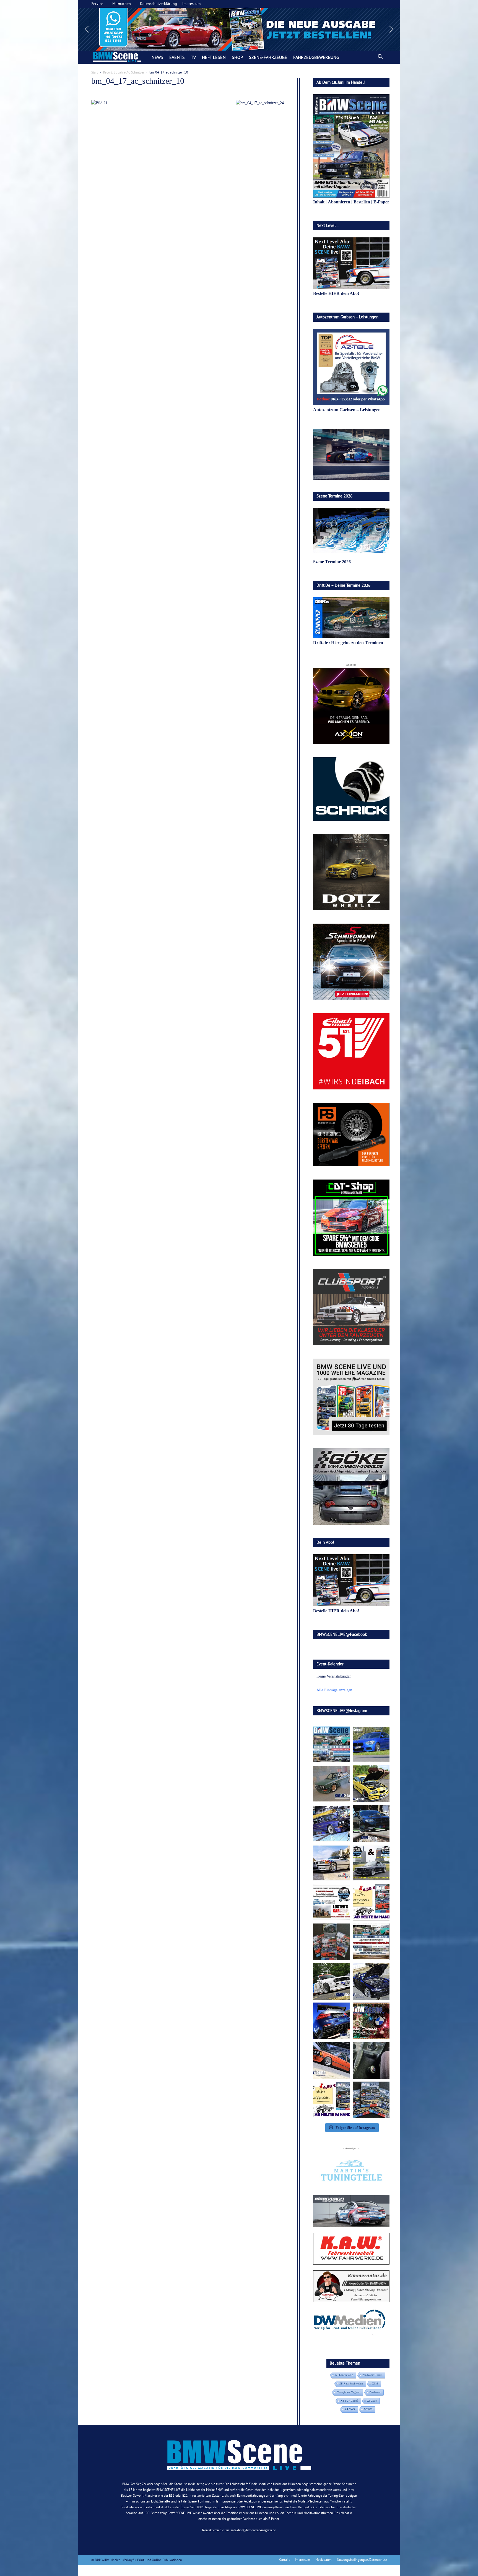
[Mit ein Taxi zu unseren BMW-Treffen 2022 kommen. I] (371, 1744)
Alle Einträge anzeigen (334, 1690)
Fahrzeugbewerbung (316, 57)
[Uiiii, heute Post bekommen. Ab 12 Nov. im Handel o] (371, 2100)
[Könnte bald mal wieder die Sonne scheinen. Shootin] (371, 1981)
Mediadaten (324, 2560)
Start (95, 72)
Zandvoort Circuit (372, 2375)
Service (97, 4)
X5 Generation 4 (344, 2375)
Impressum (191, 4)
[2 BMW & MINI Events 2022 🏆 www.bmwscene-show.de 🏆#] (371, 1863)
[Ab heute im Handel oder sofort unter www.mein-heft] (332, 2100)
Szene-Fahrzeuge (268, 57)
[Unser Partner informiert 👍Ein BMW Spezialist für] (332, 1863)
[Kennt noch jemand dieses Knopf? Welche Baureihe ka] (371, 2060)
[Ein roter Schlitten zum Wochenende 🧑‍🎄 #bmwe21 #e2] (332, 2060)
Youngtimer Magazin (349, 2392)
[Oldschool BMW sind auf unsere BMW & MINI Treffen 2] (332, 1784)
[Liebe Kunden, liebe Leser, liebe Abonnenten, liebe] (371, 2021)
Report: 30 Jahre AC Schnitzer (124, 72)
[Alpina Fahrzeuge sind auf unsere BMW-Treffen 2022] (332, 1823)
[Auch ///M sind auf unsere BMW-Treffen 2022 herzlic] (371, 1823)
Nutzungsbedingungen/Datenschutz (362, 2560)
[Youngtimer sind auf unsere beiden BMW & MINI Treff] (371, 1784)
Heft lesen (214, 57)
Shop (237, 57)
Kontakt (284, 2560)
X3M (375, 2384)
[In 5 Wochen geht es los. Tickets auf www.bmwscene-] (332, 1744)
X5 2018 (372, 2401)
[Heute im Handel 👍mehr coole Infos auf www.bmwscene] (371, 1902)
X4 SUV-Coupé (349, 2401)
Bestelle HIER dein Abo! (336, 293)
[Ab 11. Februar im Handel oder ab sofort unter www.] (332, 1942)
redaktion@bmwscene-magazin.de (253, 2530)
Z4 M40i (350, 2409)
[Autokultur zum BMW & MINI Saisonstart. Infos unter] (332, 1902)
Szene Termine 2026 (332, 562)
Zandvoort (375, 2392)
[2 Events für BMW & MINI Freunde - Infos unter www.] (371, 1942)
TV (193, 57)
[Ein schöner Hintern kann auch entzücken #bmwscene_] (332, 2021)
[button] (239, 29)
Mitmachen (122, 4)
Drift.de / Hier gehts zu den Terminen (348, 643)
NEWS (157, 57)
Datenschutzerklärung (159, 4)
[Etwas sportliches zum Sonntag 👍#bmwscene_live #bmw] (332, 1981)
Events (177, 57)
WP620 (368, 2409)
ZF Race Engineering (351, 2384)
